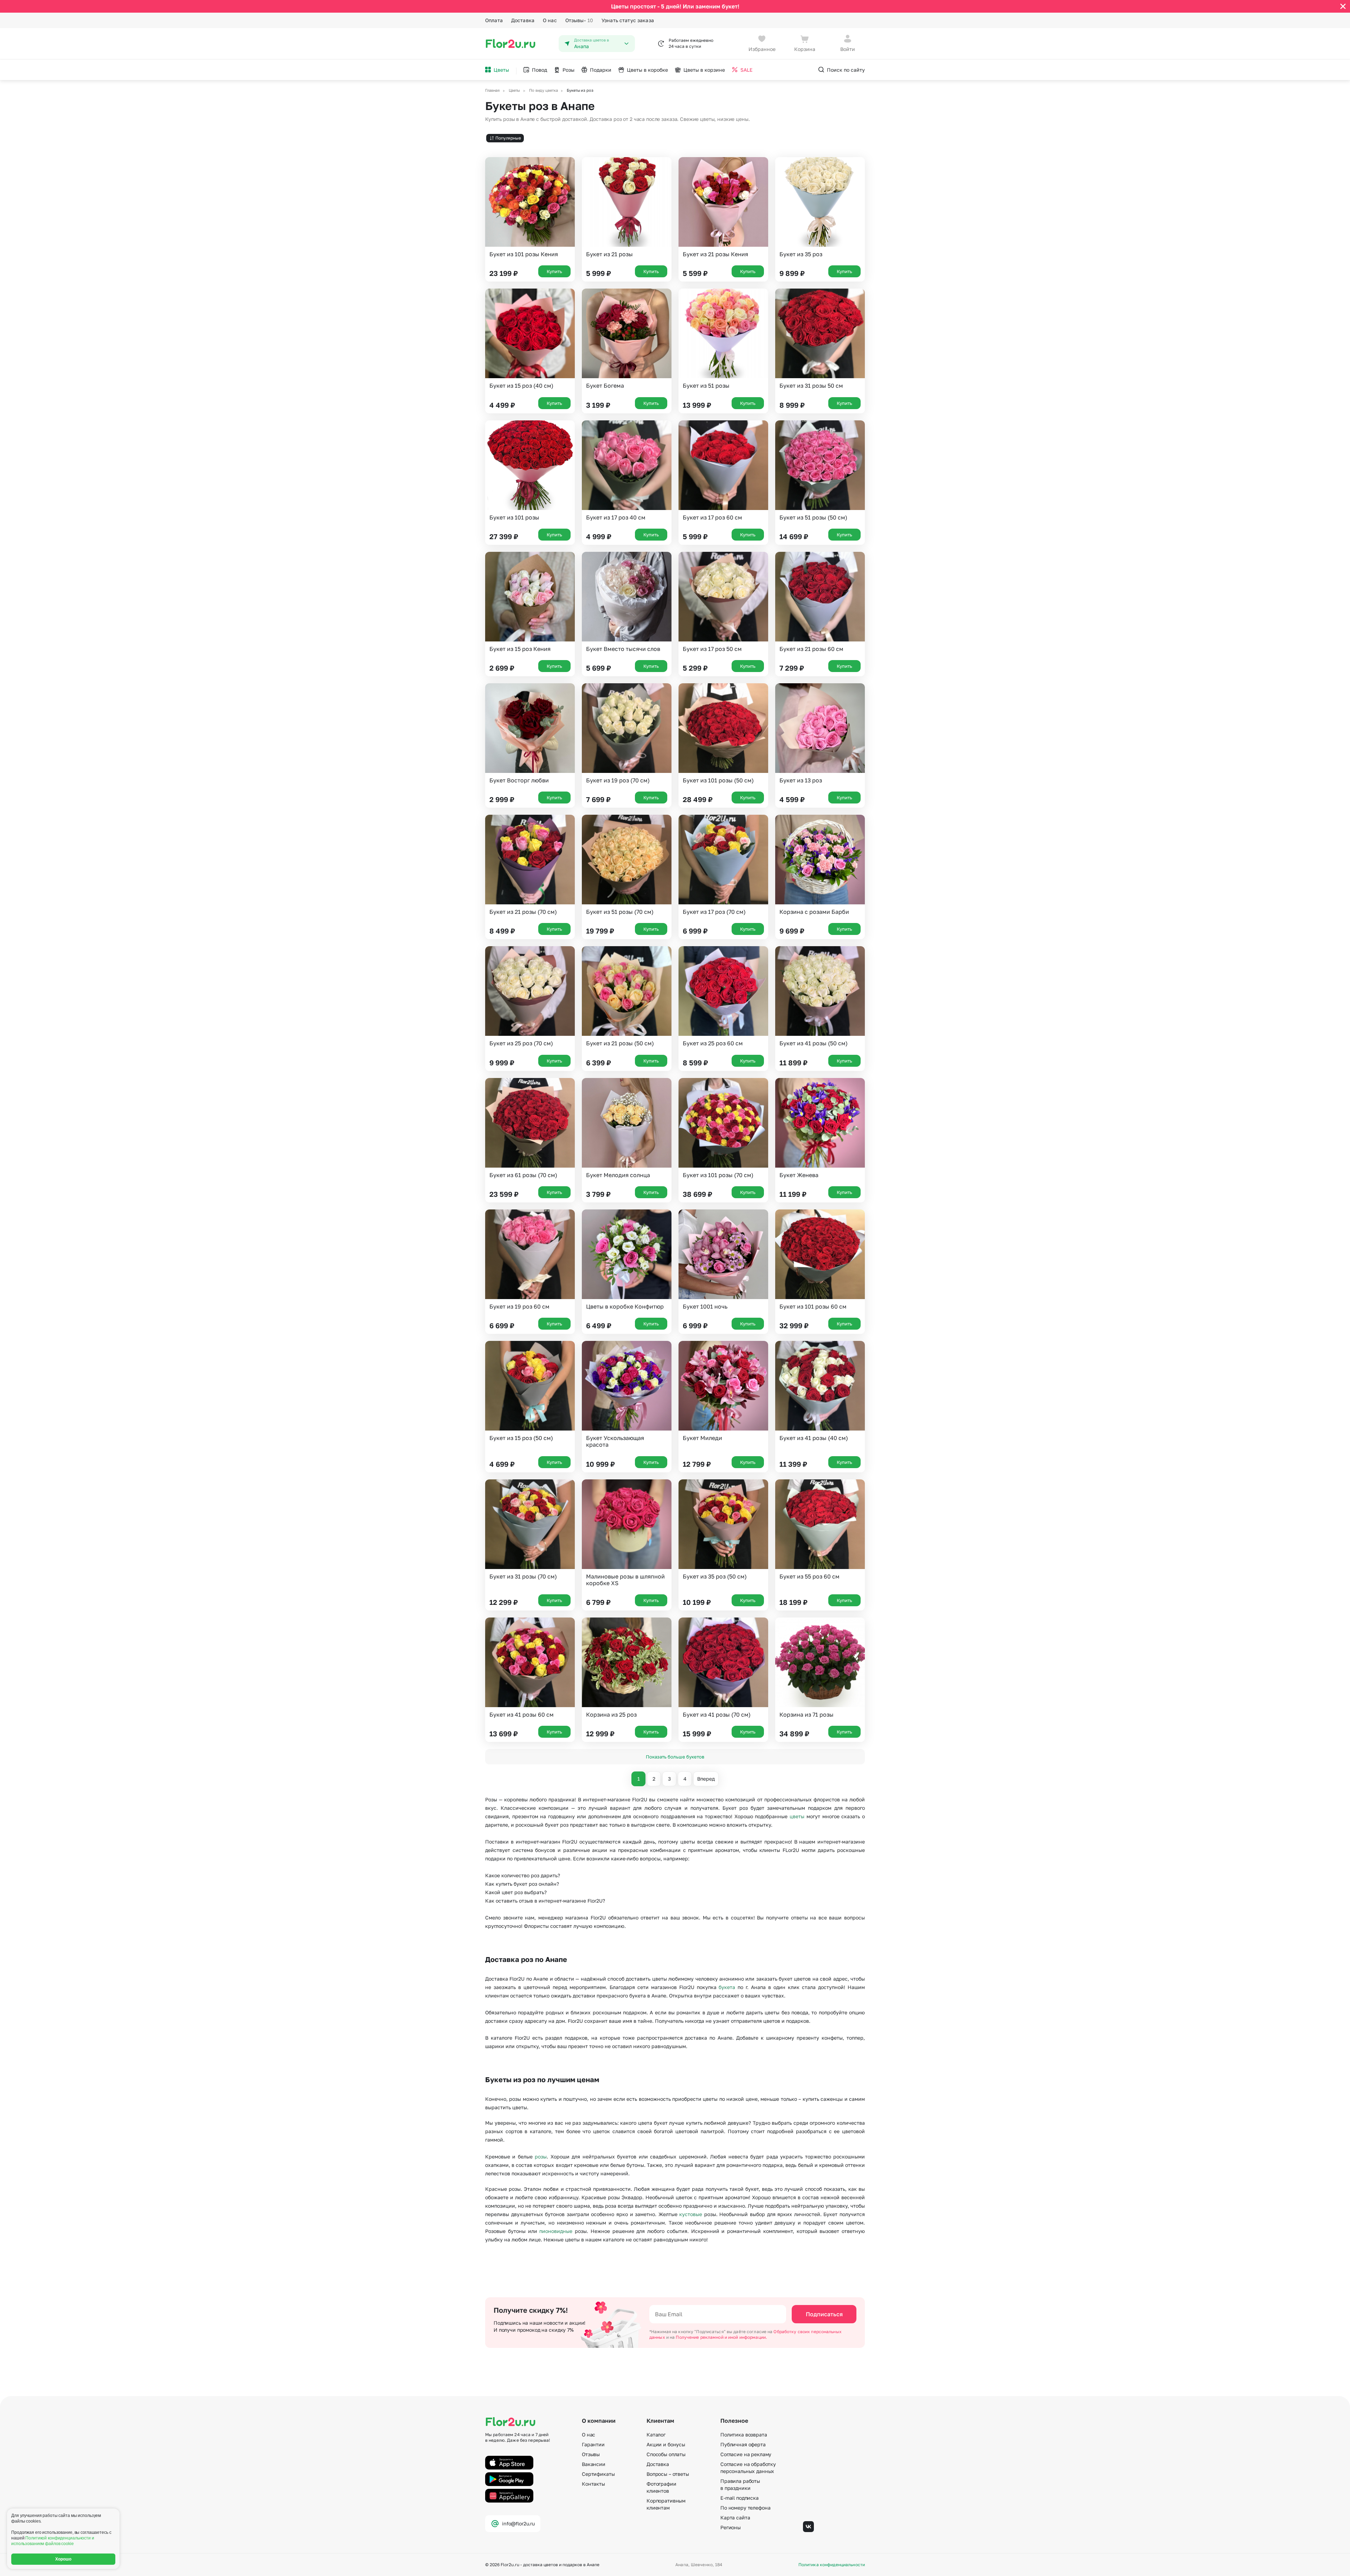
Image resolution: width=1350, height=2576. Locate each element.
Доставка (523, 20)
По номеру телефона (745, 2508)
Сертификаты (598, 2474)
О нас (550, 20)
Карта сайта (735, 2517)
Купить (554, 271)
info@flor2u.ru (518, 2523)
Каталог (656, 2435)
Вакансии (594, 2464)
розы (541, 2157)
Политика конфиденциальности (832, 2565)
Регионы (731, 2527)
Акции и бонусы (666, 2444)
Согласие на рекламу (746, 2454)
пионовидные (556, 2231)
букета (727, 1987)
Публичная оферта (743, 2444)
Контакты (593, 2484)
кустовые (691, 2214)
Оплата (494, 20)
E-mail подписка (740, 2498)
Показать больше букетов (675, 1757)
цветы (797, 1816)
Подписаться (824, 2314)
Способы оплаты (666, 2454)
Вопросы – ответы (668, 2474)
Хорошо (63, 2559)
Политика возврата (744, 2435)
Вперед (706, 1779)
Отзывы (579, 20)
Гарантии (593, 2444)
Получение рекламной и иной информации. (721, 2337)
